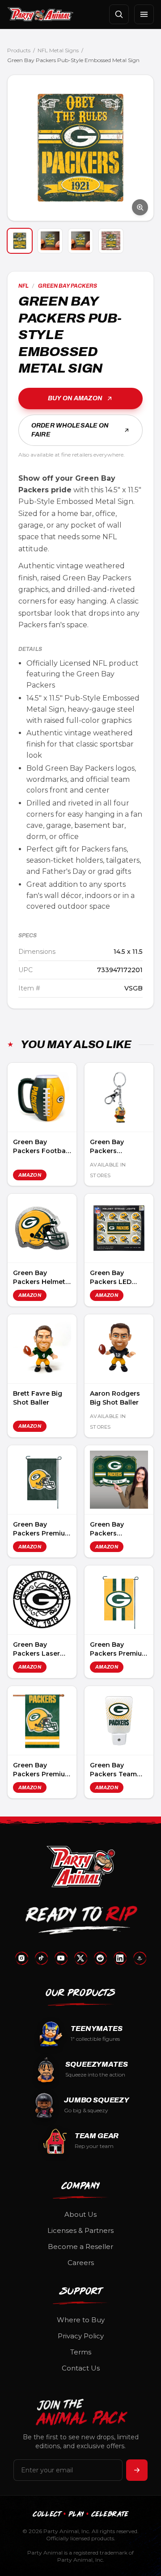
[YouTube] (61, 1958)
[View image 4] (111, 241)
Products (19, 50)
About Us (80, 2214)
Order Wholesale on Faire (70, 430)
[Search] (119, 14)
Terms (81, 2352)
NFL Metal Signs (58, 50)
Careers (81, 2263)
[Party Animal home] (40, 14)
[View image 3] (80, 241)
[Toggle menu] (144, 14)
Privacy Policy (81, 2336)
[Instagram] (21, 1958)
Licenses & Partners (80, 2230)
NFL (23, 286)
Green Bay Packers (68, 286)
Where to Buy (81, 2320)
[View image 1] (20, 241)
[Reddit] (100, 1958)
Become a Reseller (80, 2247)
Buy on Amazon (75, 398)
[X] (80, 1958)
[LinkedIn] (120, 1958)
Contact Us (81, 2368)
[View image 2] (50, 241)
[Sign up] (137, 2470)
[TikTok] (41, 1958)
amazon (30, 1175)
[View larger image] (80, 148)
